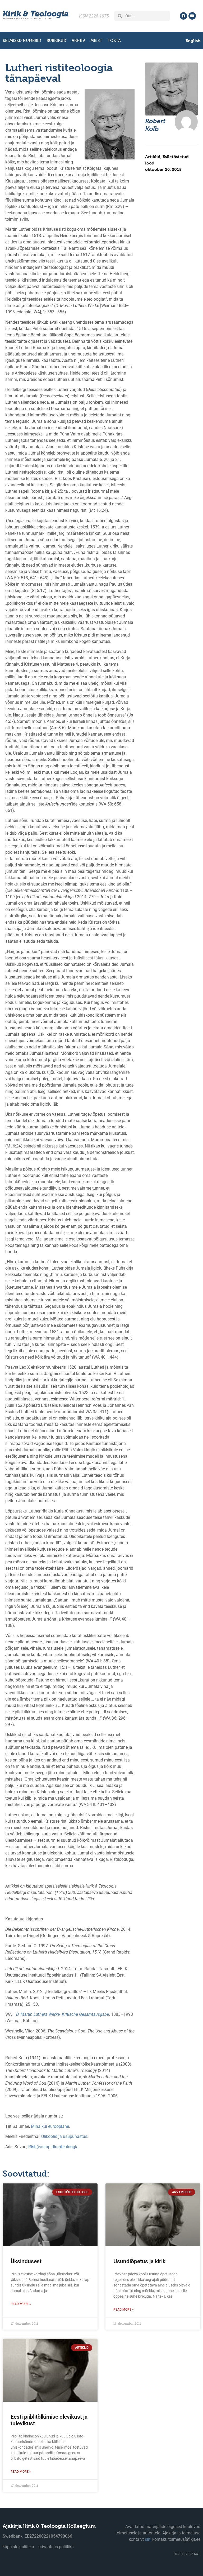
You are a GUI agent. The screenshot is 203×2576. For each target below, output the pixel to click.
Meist (96, 40)
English (193, 41)
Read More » (21, 2304)
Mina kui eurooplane (50, 2126)
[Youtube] (192, 16)
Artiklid (153, 157)
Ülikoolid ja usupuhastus (64, 2136)
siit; (148, 2539)
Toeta (114, 40)
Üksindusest (26, 2261)
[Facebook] (183, 16)
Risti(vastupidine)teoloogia (53, 2147)
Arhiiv (78, 40)
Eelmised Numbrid (22, 40)
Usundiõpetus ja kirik (139, 2261)
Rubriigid (56, 40)
